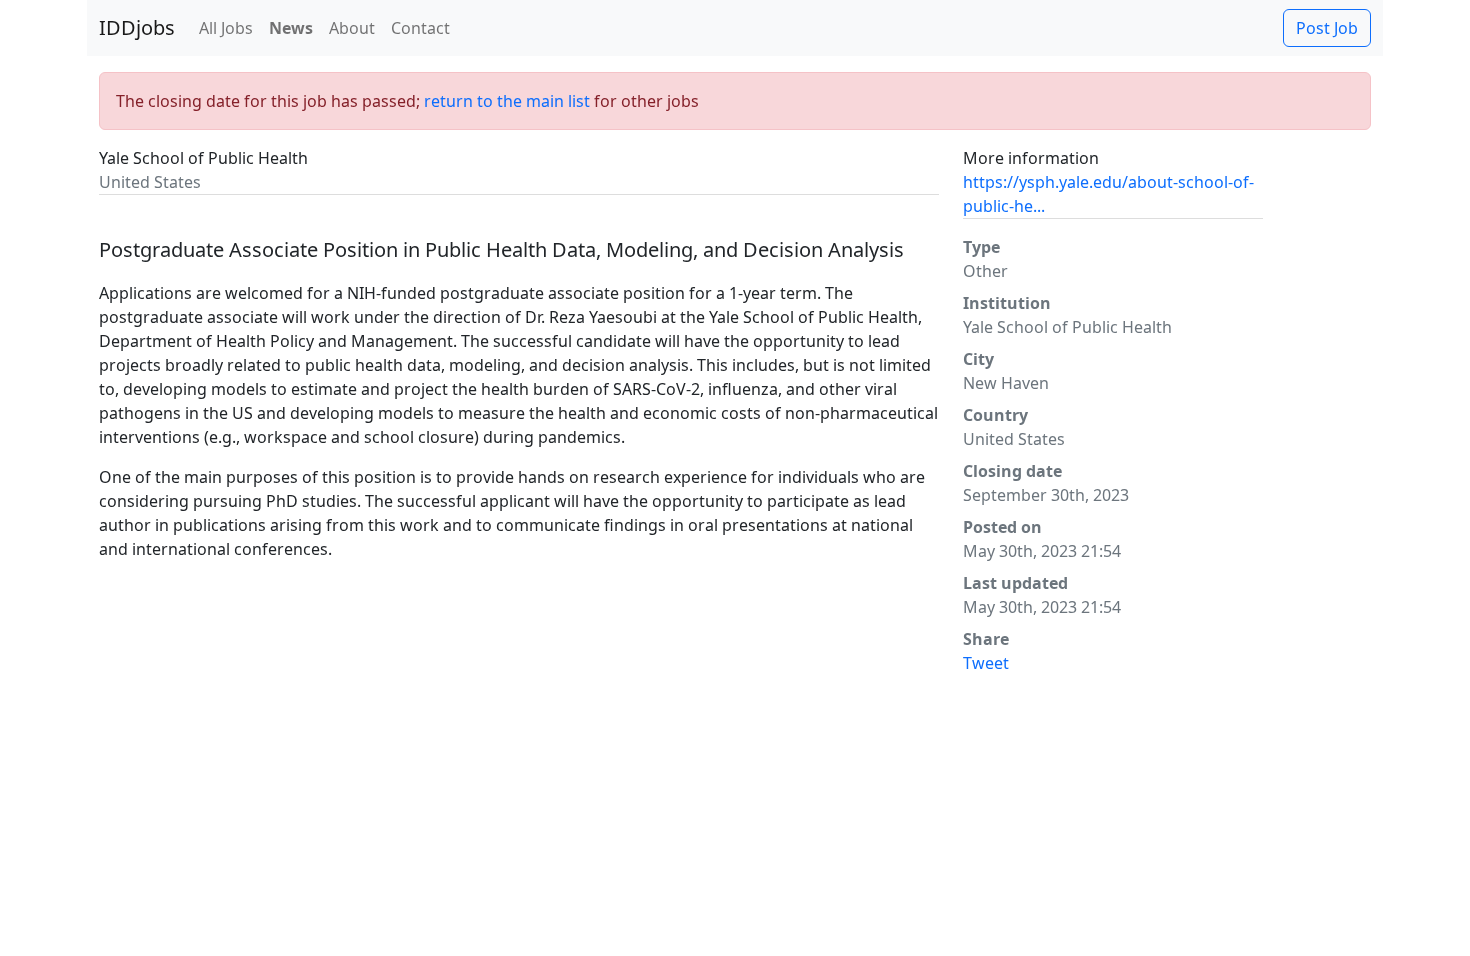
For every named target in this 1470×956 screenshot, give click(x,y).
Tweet (986, 663)
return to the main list (507, 101)
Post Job (1327, 28)
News (291, 28)
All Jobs (226, 28)
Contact (420, 28)
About (352, 28)
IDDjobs (137, 27)
